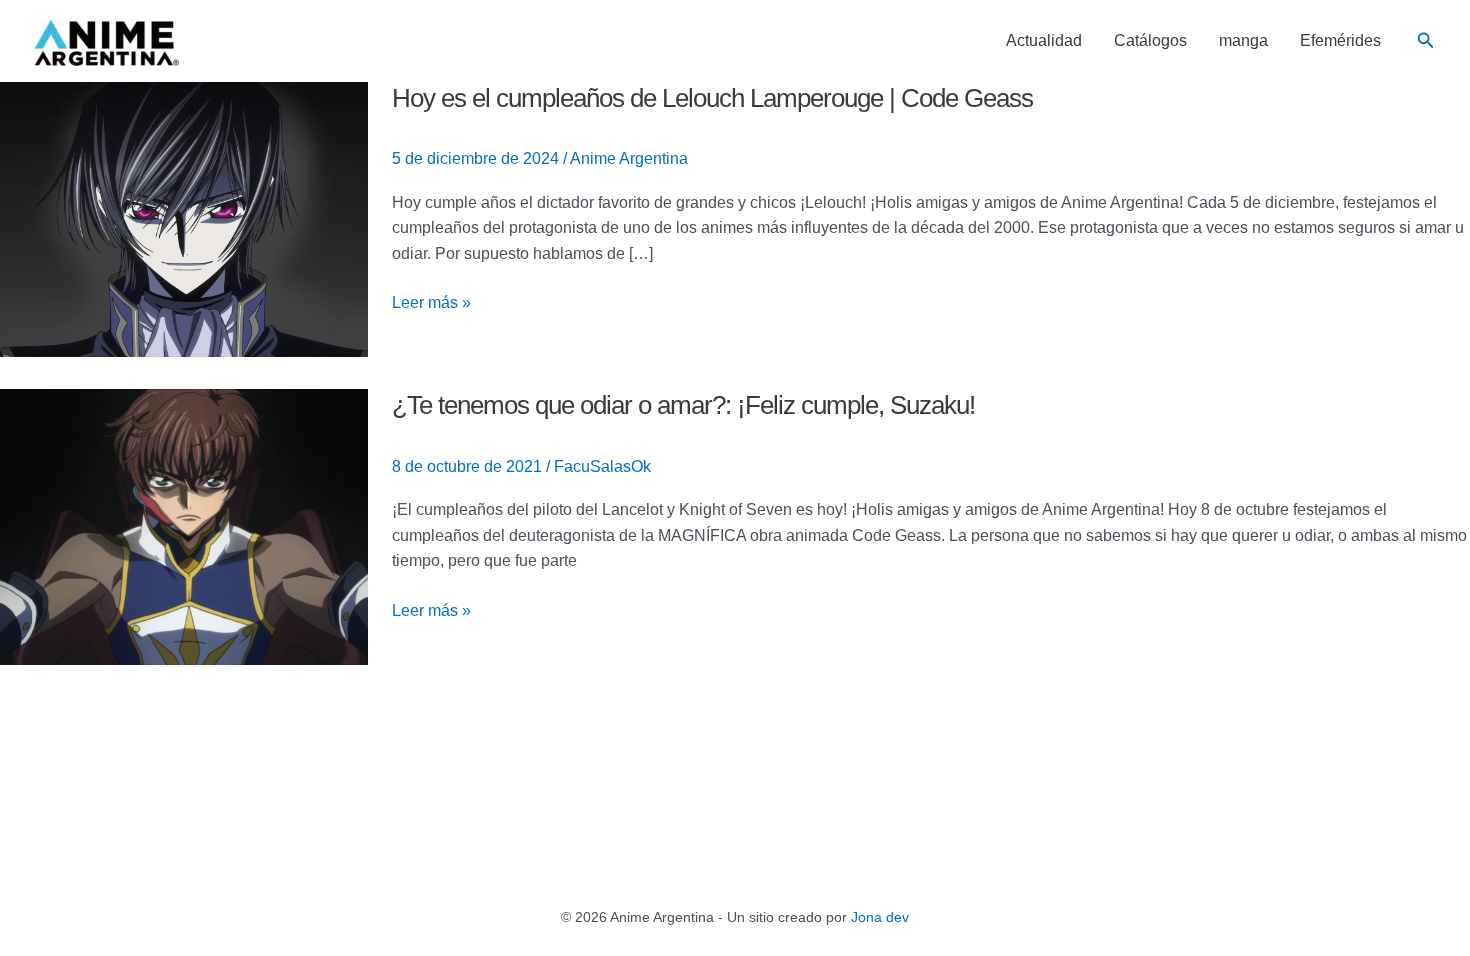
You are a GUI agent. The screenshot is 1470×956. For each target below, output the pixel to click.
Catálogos (1150, 41)
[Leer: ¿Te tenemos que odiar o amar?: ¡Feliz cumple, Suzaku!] (184, 525)
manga (1243, 41)
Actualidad (1044, 41)
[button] (1426, 41)
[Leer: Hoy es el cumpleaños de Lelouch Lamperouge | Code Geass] (184, 218)
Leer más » (431, 303)
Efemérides (1340, 41)
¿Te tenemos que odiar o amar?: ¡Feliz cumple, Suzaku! (683, 405)
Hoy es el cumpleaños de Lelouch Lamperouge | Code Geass (712, 98)
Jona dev (880, 917)
